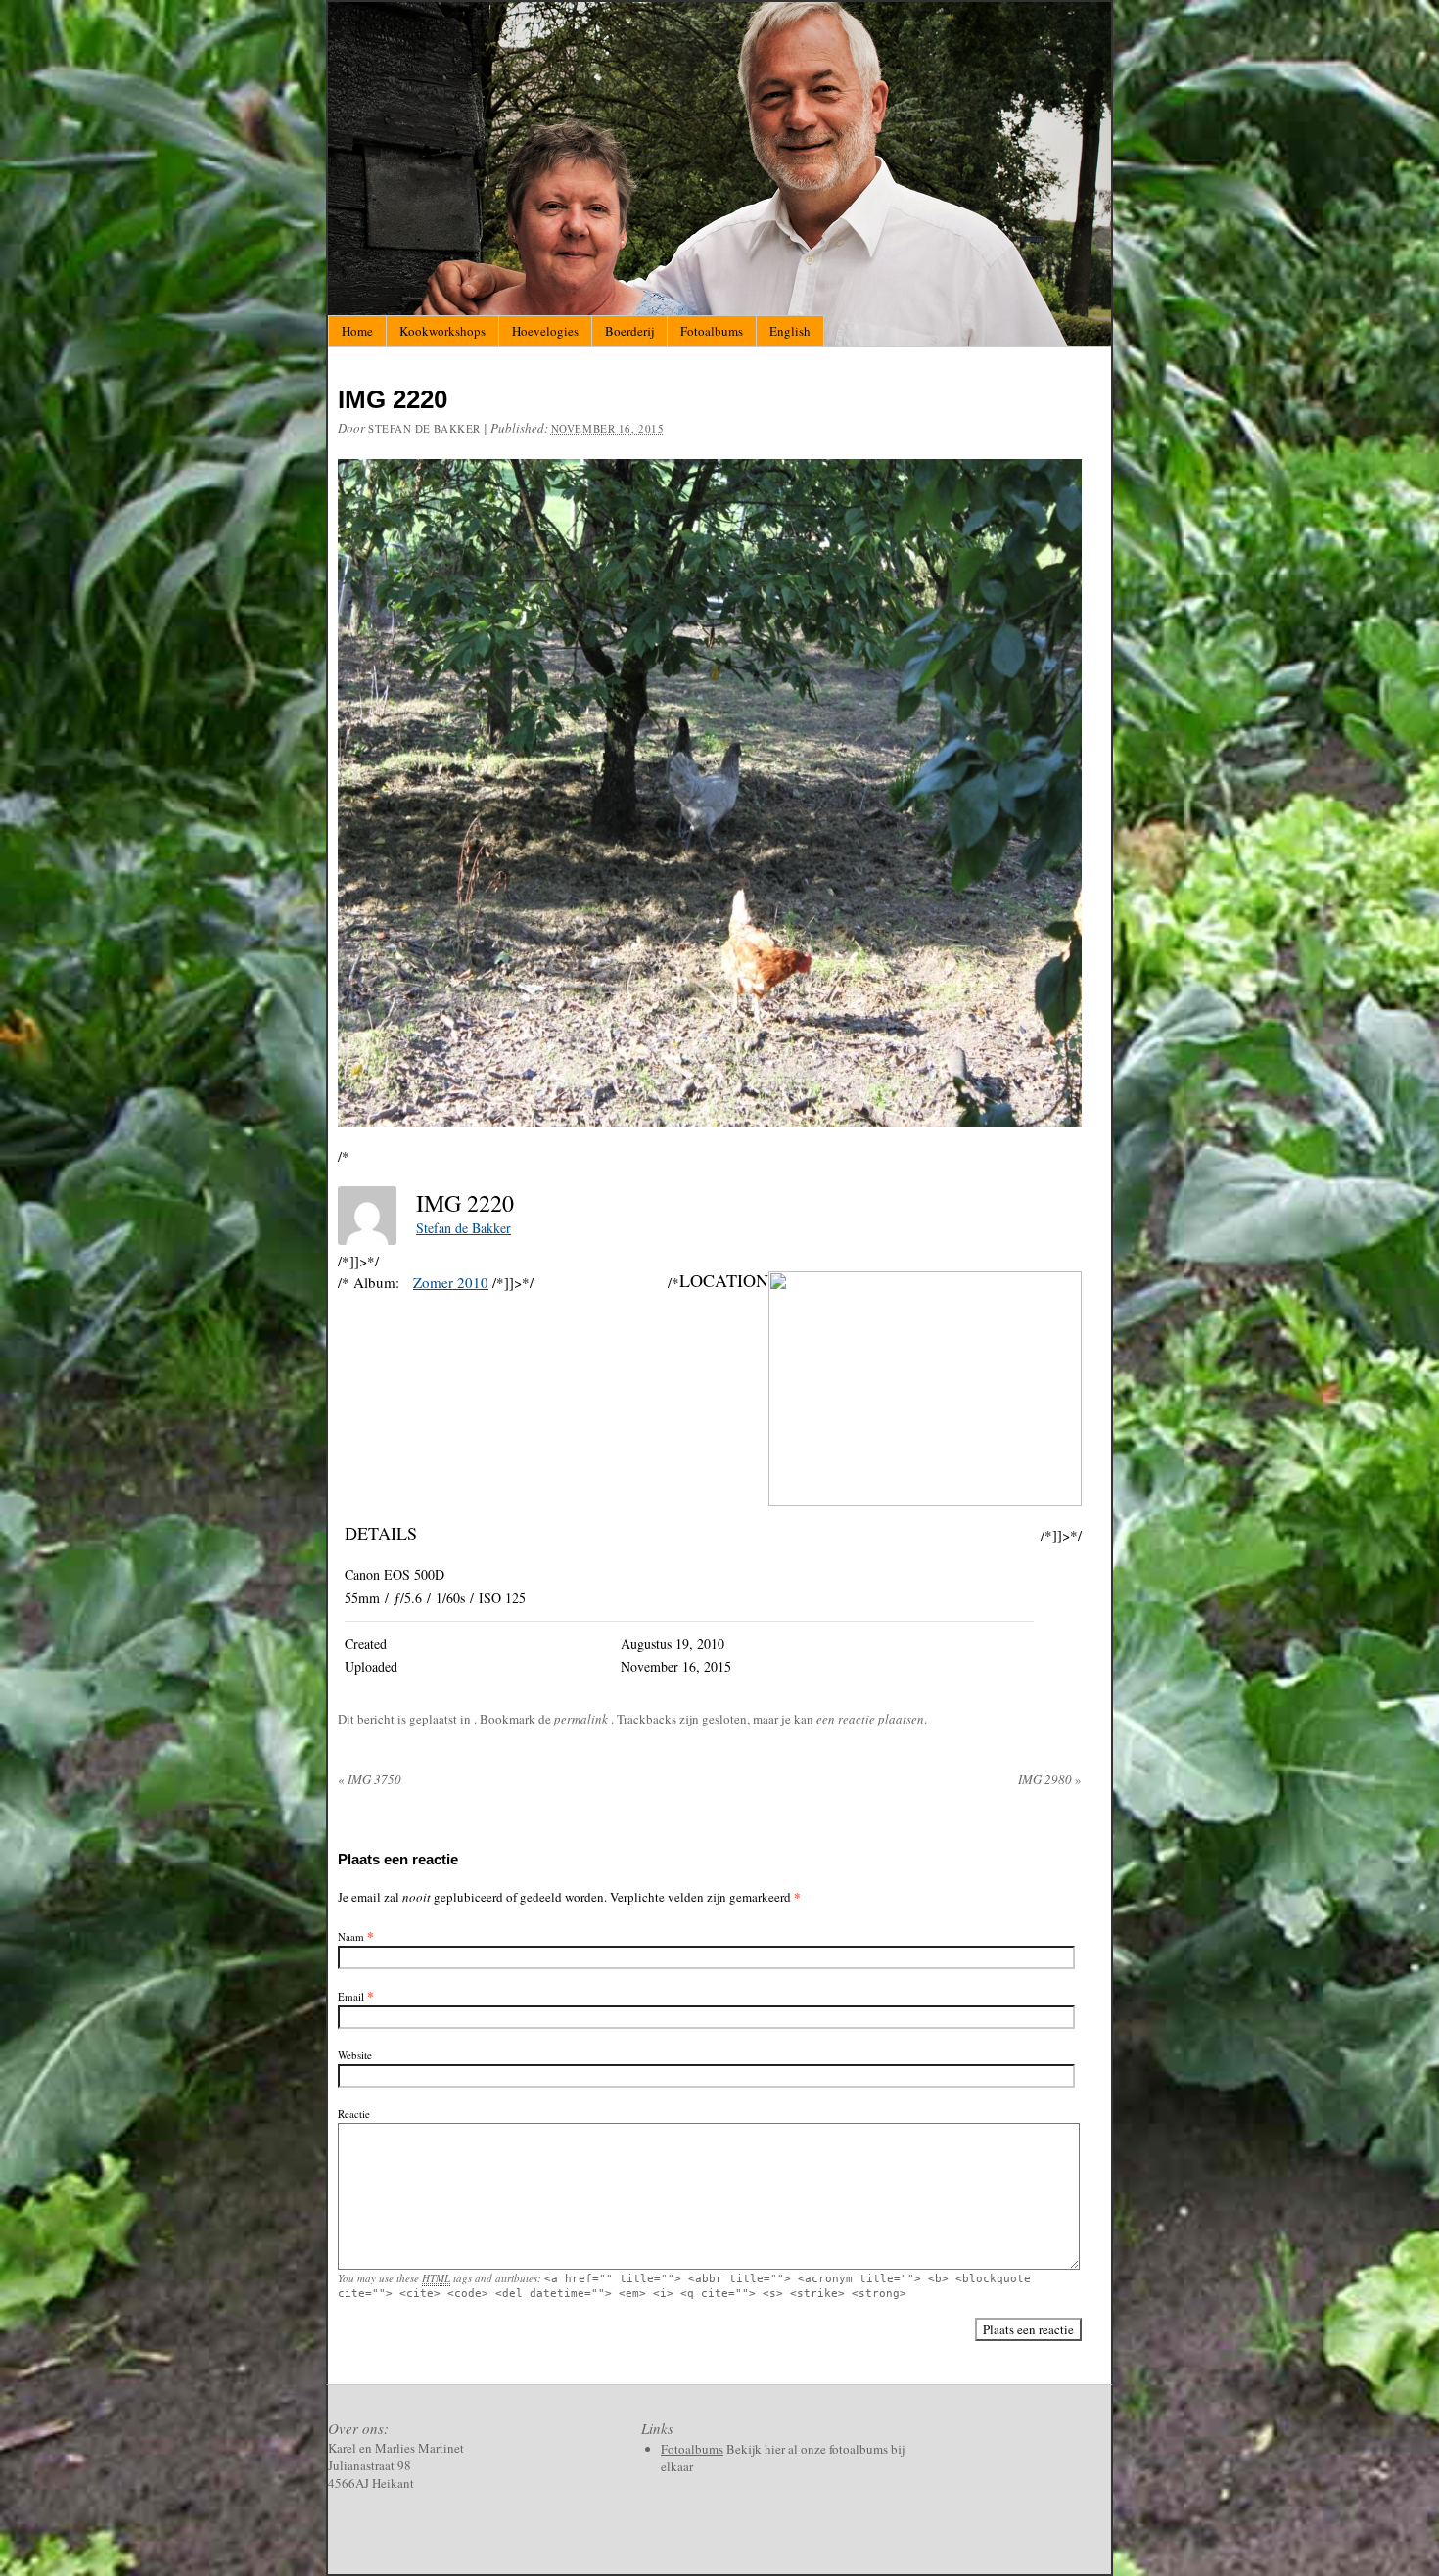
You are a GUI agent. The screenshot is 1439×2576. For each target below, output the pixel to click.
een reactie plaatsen (870, 1719)
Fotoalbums (712, 331)
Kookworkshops (442, 331)
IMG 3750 (370, 1779)
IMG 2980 (1050, 1779)
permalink (582, 1719)
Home (357, 331)
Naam (351, 1936)
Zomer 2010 (451, 1282)
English (790, 331)
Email (351, 1996)
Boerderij (629, 331)
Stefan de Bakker (424, 428)
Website (355, 2055)
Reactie (354, 2114)
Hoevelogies (545, 331)
